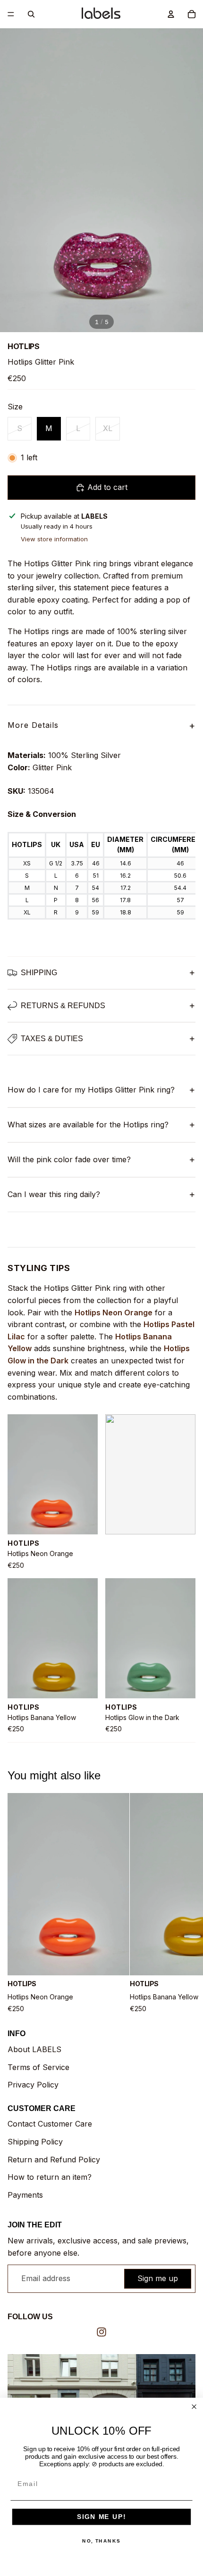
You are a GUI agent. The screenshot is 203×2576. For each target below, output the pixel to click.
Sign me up (158, 2278)
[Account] (171, 14)
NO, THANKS (101, 2541)
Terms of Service (38, 2067)
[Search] (31, 14)
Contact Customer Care (50, 2124)
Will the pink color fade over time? (69, 1159)
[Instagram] (101, 2332)
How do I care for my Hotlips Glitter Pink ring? (91, 1090)
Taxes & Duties (52, 1039)
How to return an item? (50, 2177)
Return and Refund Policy (54, 2160)
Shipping (39, 973)
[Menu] (11, 14)
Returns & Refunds (63, 1006)
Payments (25, 2195)
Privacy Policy (33, 2085)
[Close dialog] (194, 2407)
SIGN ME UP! (101, 2517)
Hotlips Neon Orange (114, 1312)
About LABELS (34, 2049)
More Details (101, 726)
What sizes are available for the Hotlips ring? (88, 1125)
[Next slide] (185, 1903)
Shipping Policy (35, 2142)
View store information (54, 539)
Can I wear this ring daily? (54, 1194)
